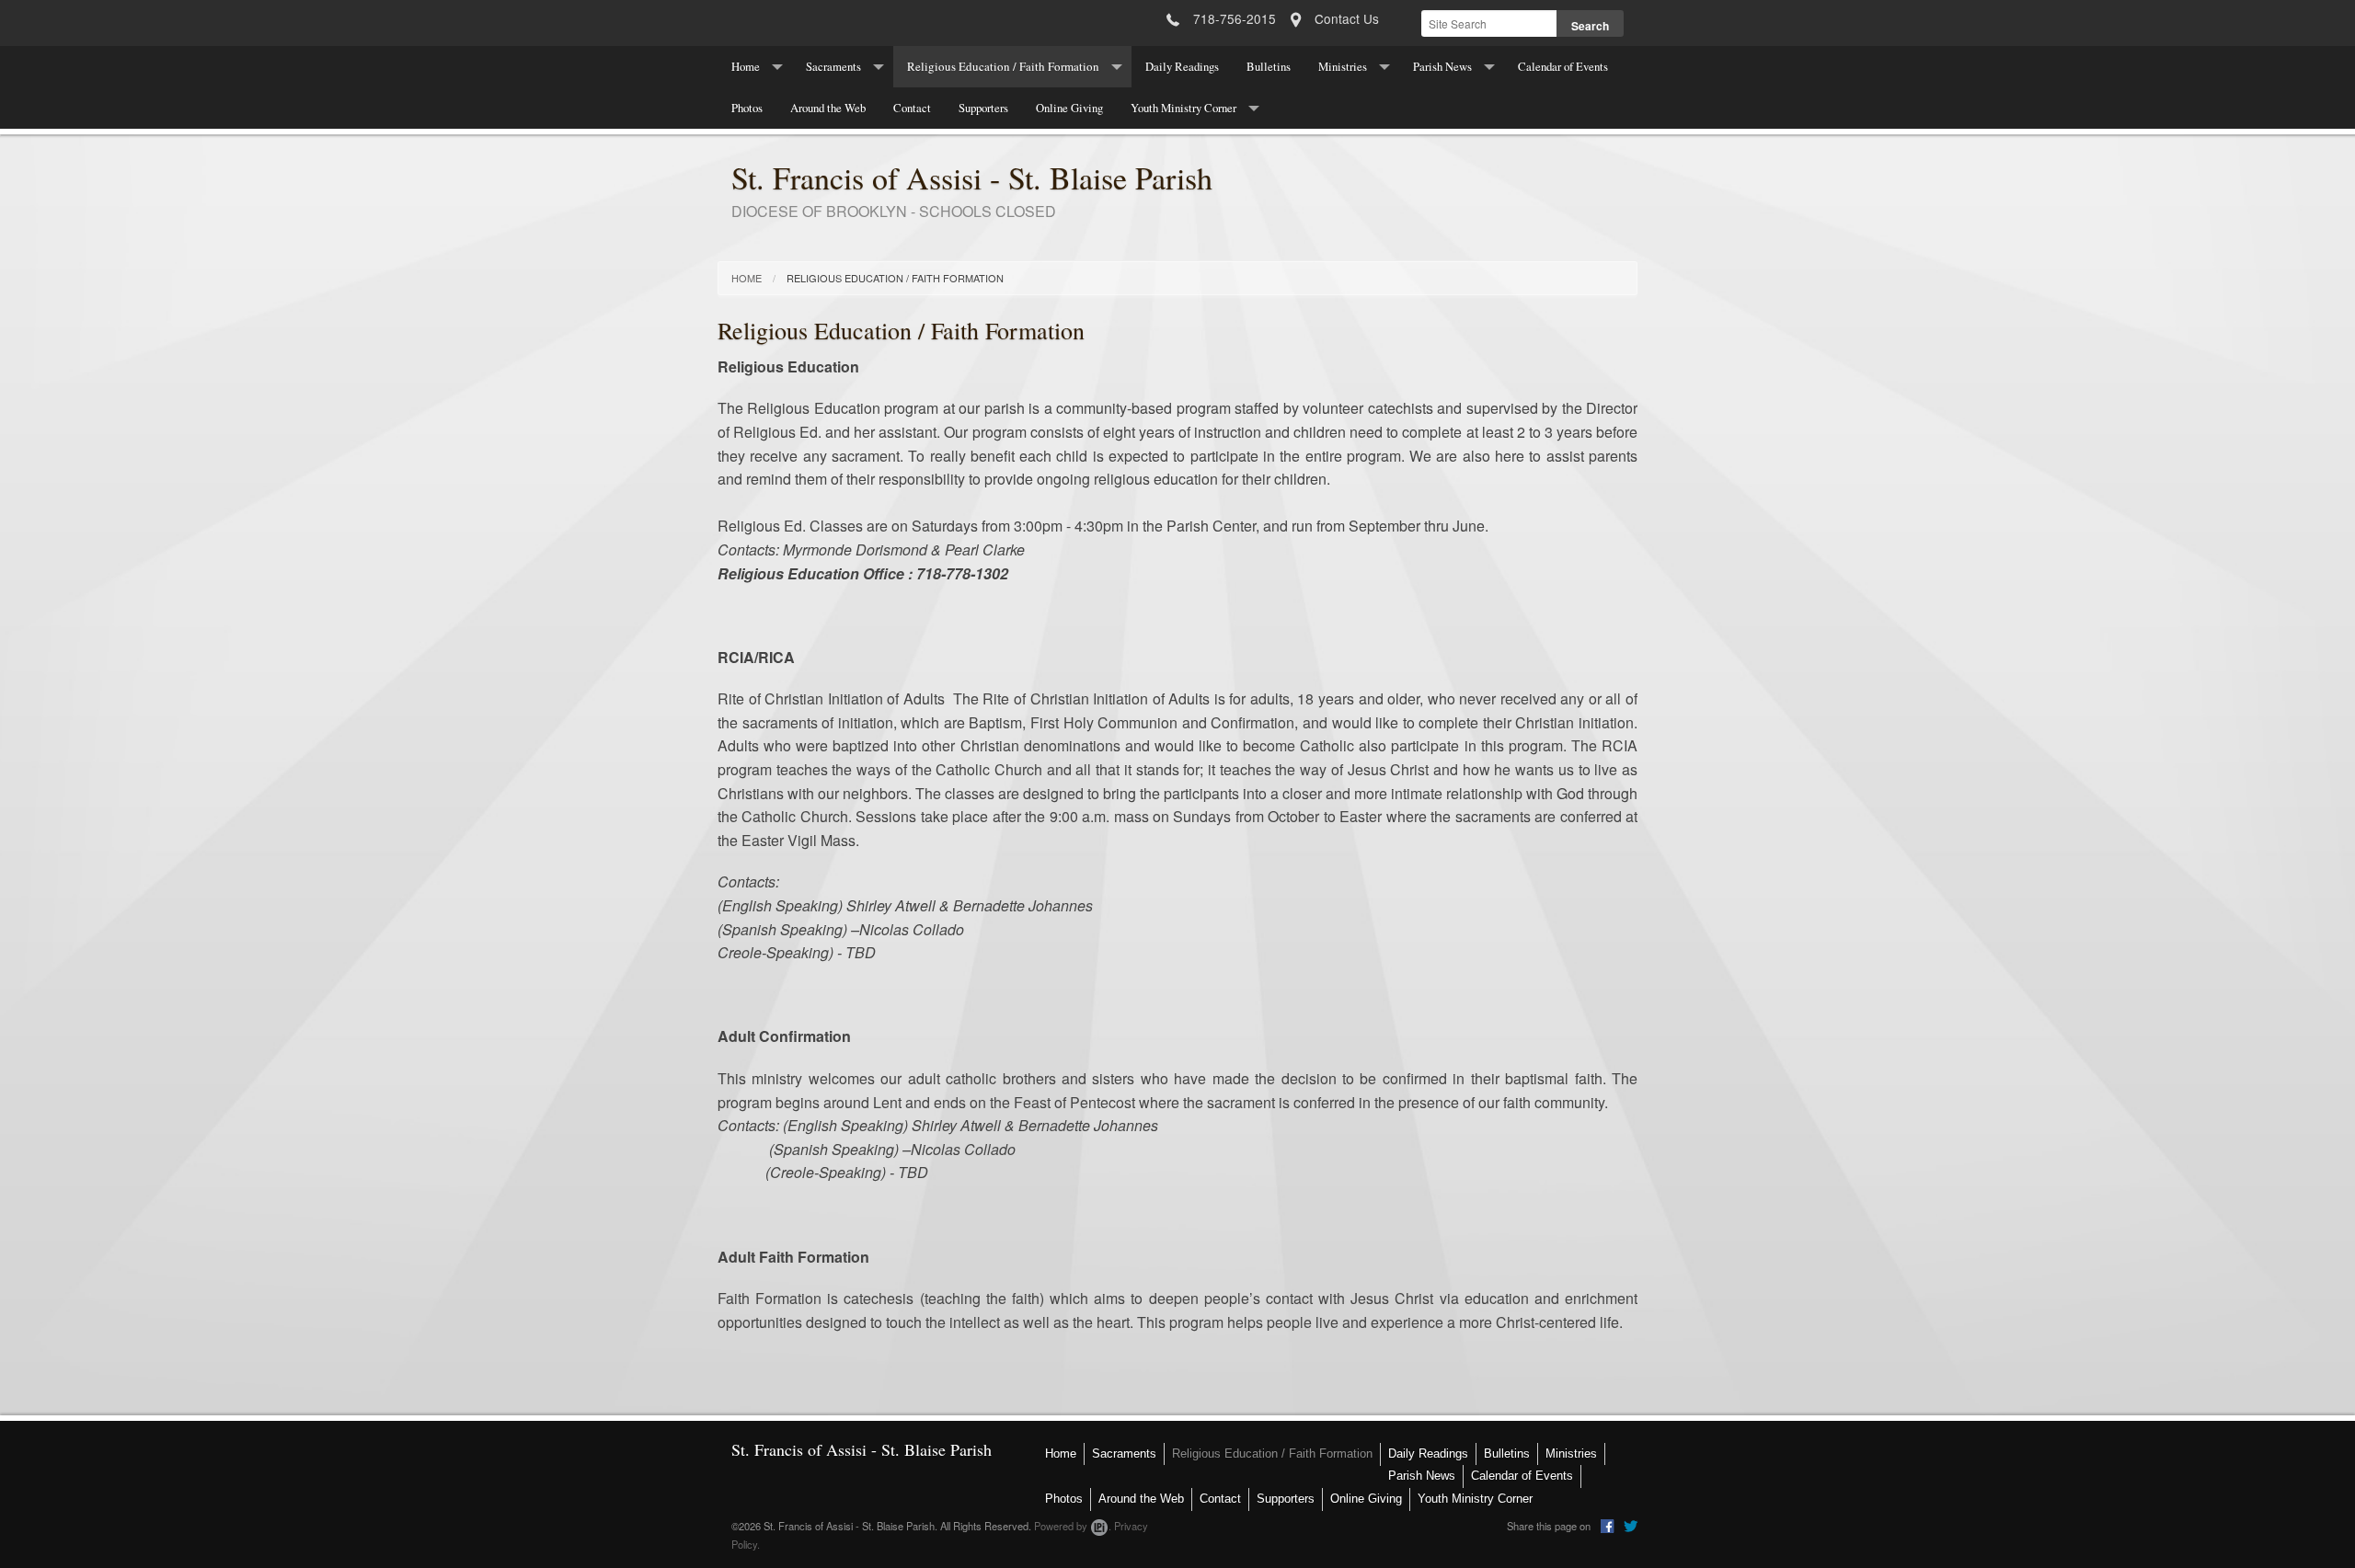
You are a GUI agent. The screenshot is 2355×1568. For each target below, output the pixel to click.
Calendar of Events (1563, 66)
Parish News (1442, 66)
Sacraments (833, 66)
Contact (912, 108)
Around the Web (828, 108)
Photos (747, 108)
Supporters (983, 108)
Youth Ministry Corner (1183, 108)
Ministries (1343, 66)
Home (746, 66)
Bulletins (1269, 66)
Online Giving (1069, 108)
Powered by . (1073, 1526)
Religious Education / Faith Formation (1003, 66)
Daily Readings (1182, 66)
